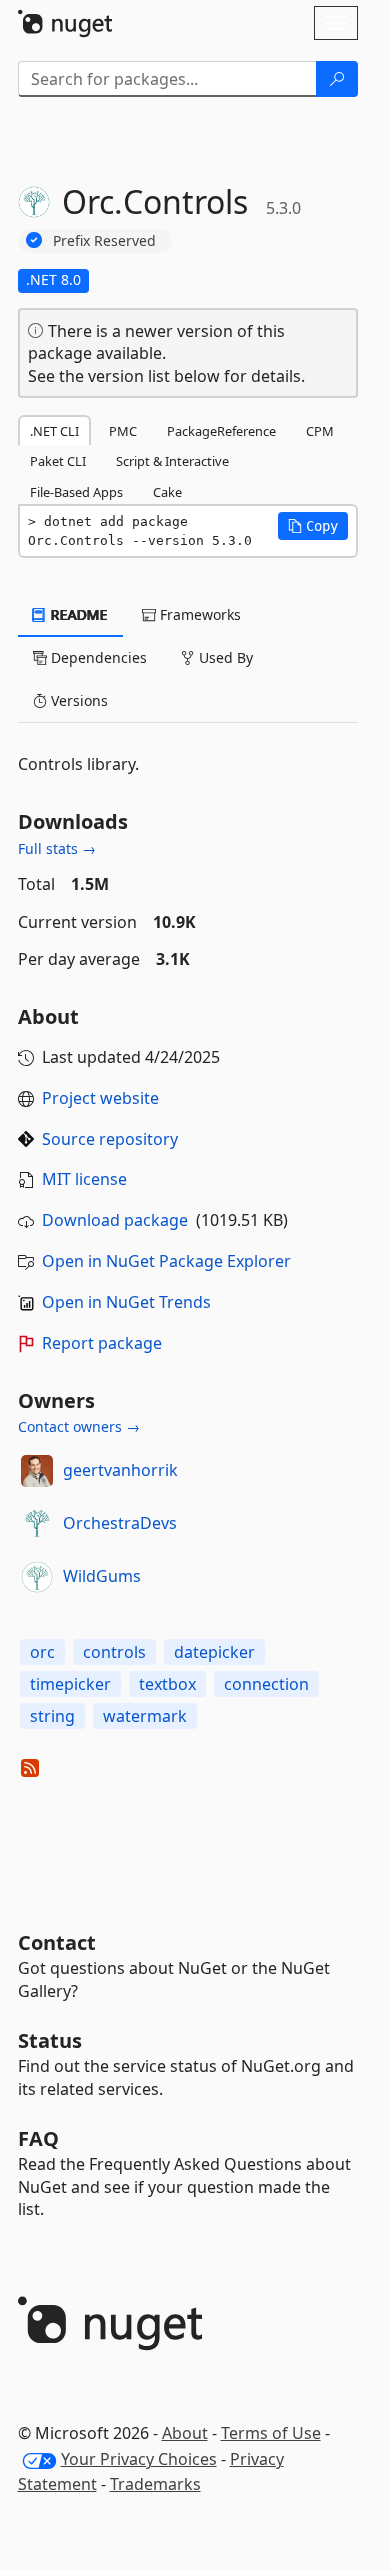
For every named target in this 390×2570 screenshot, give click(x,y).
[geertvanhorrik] (37, 1471)
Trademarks (155, 2484)
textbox (167, 1684)
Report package (102, 1343)
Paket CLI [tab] (58, 461)
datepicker (214, 1652)
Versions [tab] (77, 700)
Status (50, 2040)
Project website (100, 1098)
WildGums (102, 1576)
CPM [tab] (320, 431)
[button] (313, 526)
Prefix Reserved (104, 240)
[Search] (337, 79)
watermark (145, 1716)
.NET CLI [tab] (54, 431)
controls (114, 1652)
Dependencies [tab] (97, 657)
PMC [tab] (123, 431)
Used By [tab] (224, 657)
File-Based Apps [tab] (76, 492)
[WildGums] (37, 1577)
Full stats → (57, 848)
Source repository (110, 1139)
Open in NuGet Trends (126, 1302)
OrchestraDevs (120, 1523)
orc (42, 1652)
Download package (115, 1220)
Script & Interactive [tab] (172, 461)
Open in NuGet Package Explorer (166, 1261)
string (52, 1716)
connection (266, 1684)
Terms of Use (271, 2433)
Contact (57, 1942)
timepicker (70, 1684)
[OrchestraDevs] (37, 1524)
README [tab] (77, 614)
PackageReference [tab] (221, 431)
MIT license (84, 1179)
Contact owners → (79, 1426)
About (185, 2433)
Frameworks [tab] (198, 614)
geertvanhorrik (120, 1470)
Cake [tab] (167, 492)
